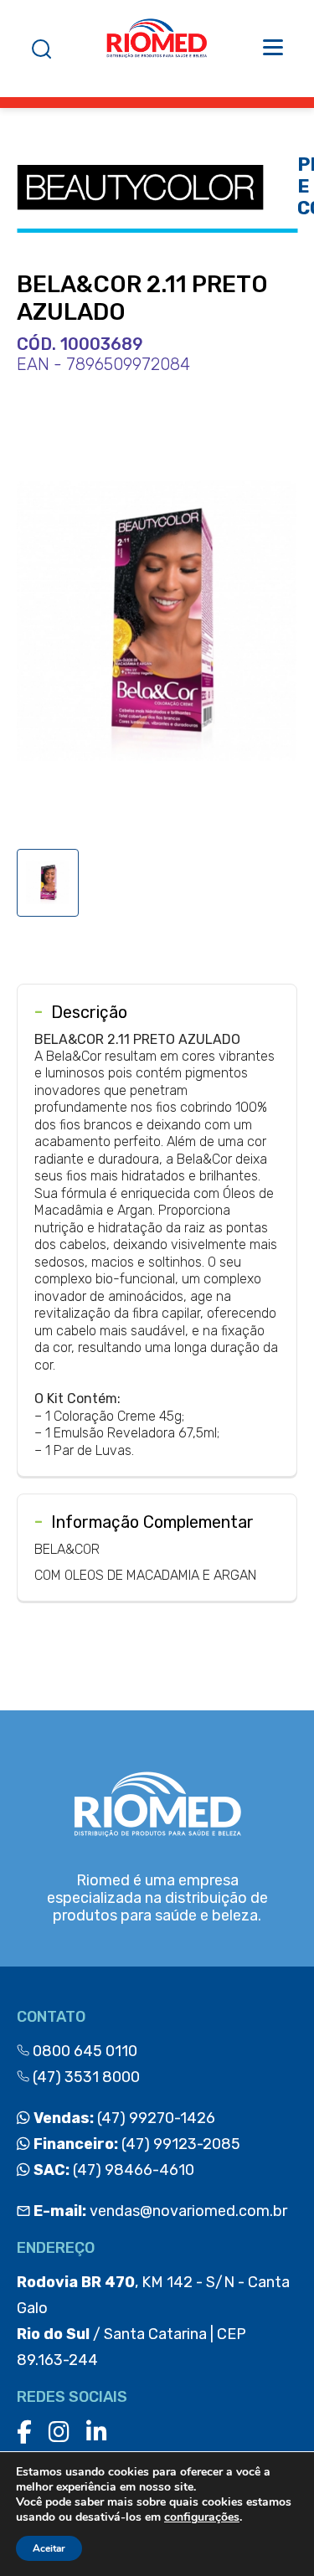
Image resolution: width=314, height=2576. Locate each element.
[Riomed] (157, 49)
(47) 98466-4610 (112, 2170)
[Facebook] (24, 2432)
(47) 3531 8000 (85, 2077)
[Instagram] (59, 2432)
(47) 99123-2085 (135, 2144)
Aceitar (49, 2548)
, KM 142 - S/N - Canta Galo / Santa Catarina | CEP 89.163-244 (153, 2321)
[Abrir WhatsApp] (272, 2534)
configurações (202, 2517)
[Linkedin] (97, 2432)
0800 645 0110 (83, 2051)
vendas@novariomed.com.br (160, 2211)
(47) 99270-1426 (123, 2118)
